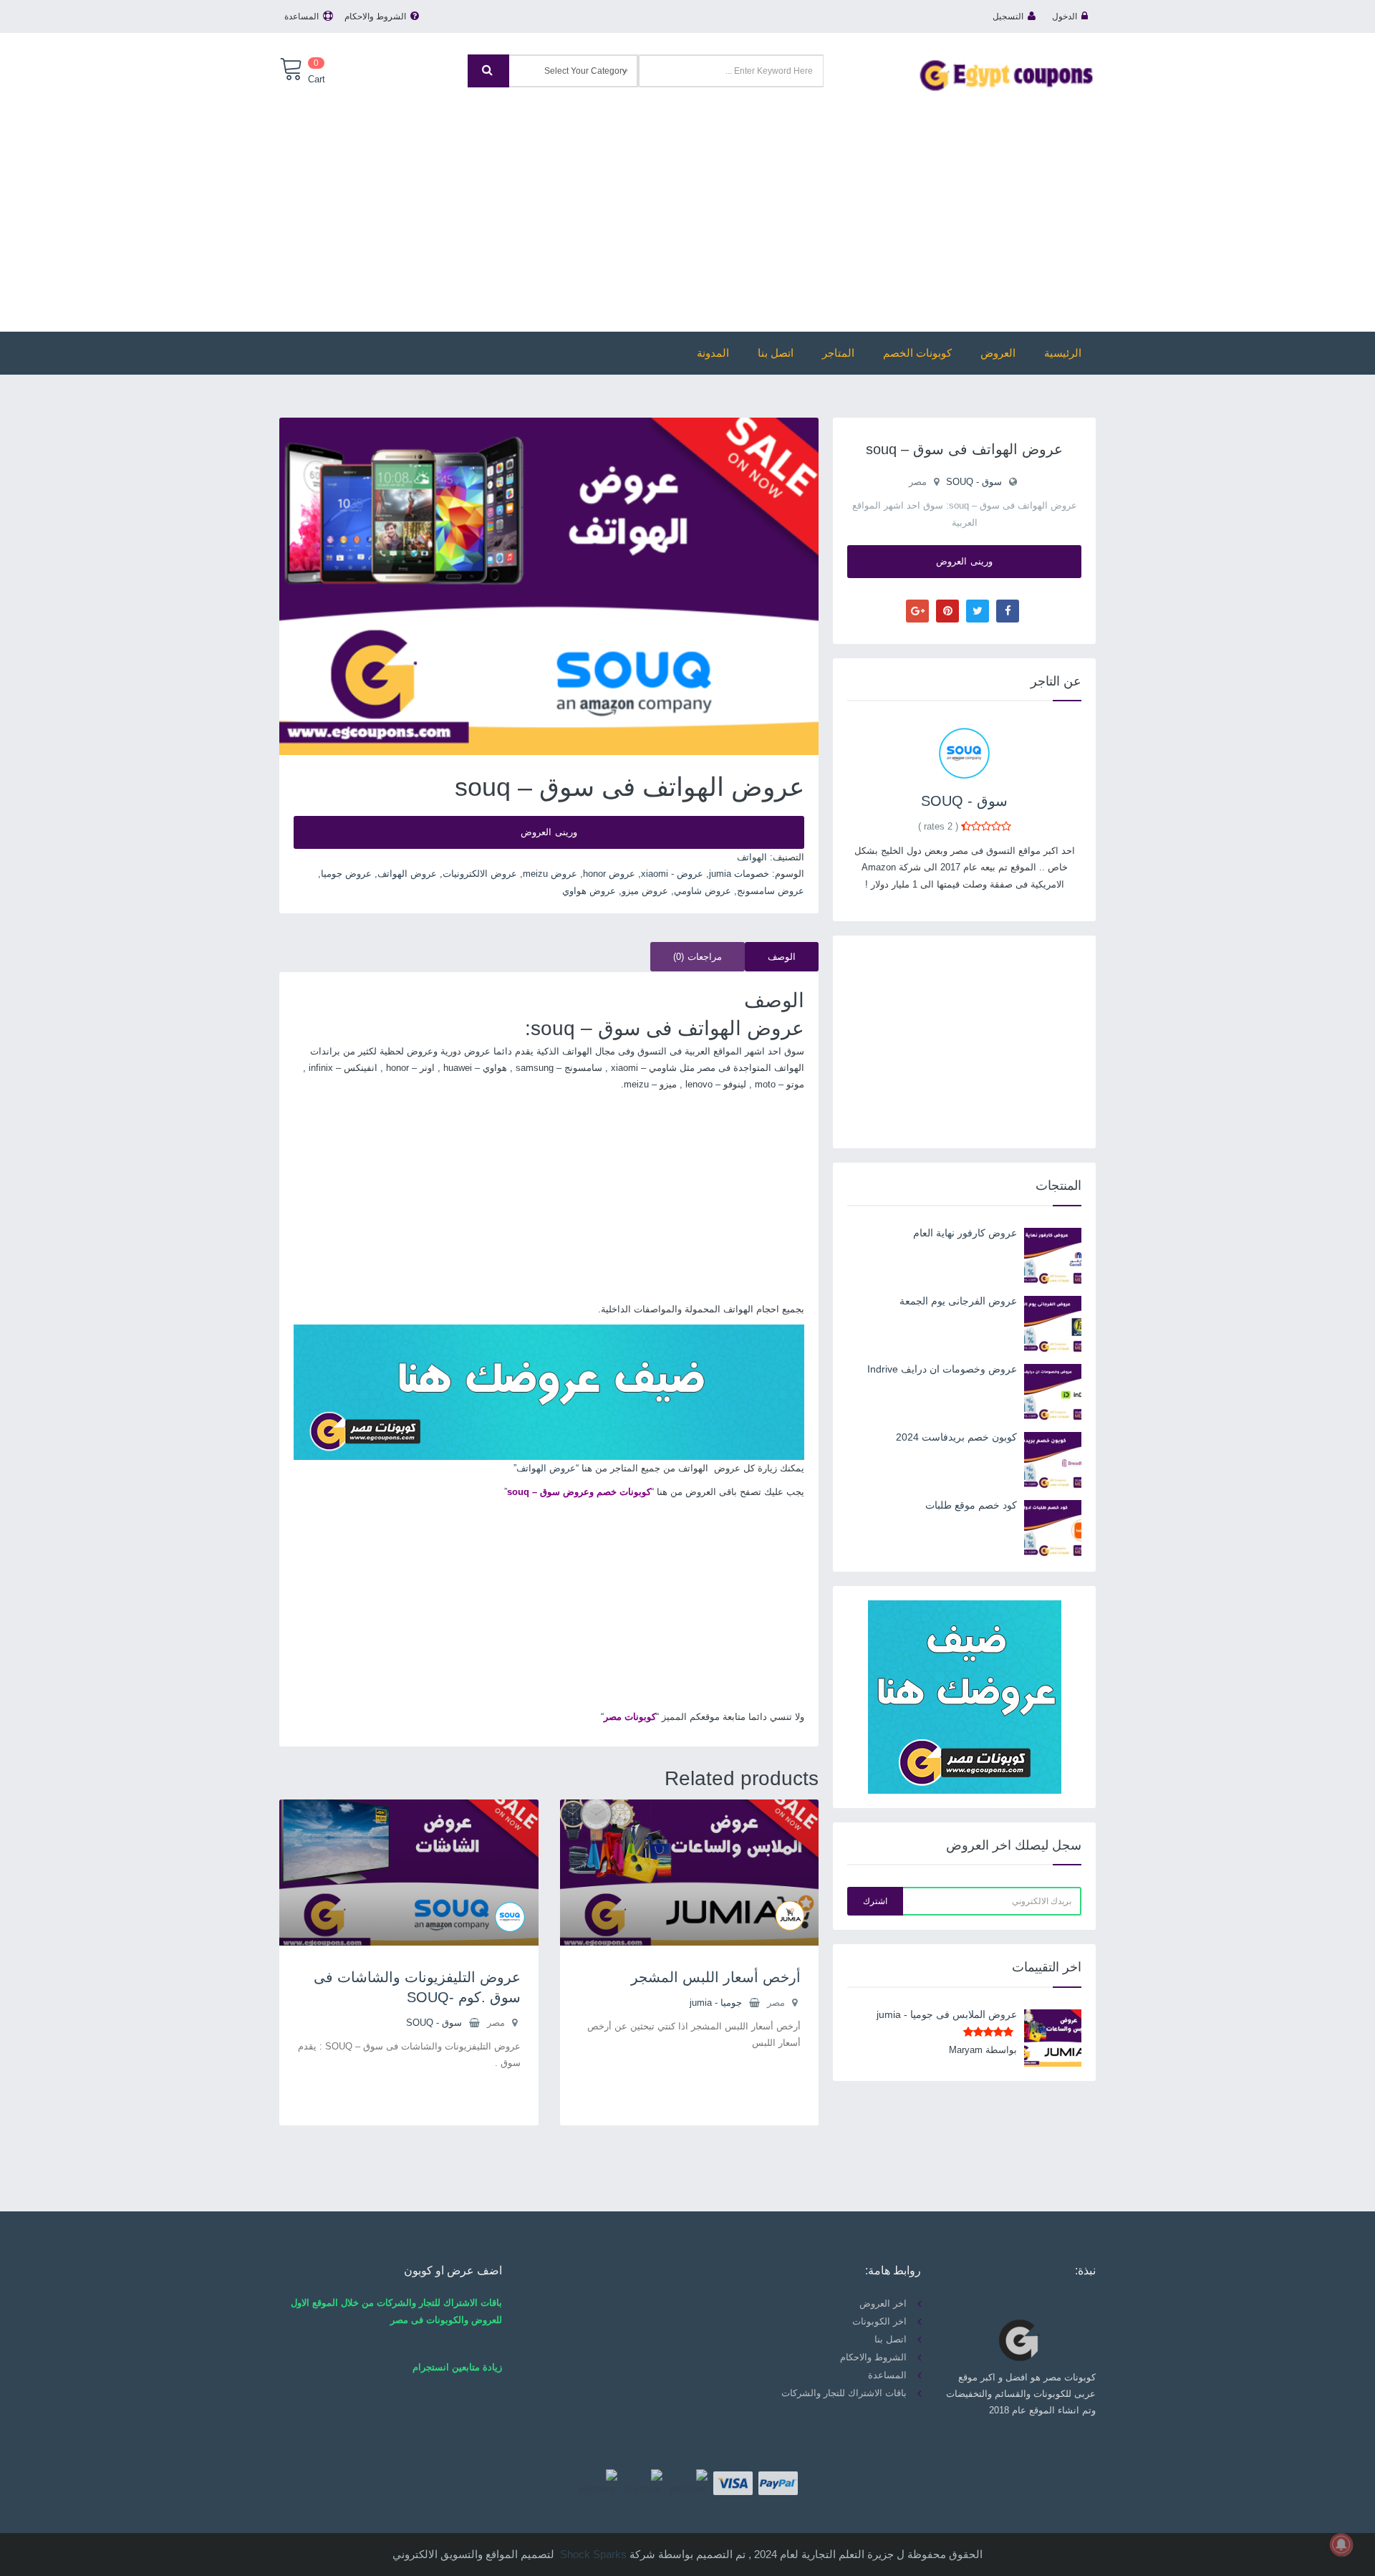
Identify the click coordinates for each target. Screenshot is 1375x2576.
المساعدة (301, 16)
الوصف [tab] (782, 957)
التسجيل (1008, 16)
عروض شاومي (703, 891)
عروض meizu (550, 874)
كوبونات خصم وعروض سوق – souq (579, 1492)
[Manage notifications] (1341, 2544)
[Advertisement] (687, 203)
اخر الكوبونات (879, 2321)
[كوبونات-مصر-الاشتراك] (549, 1392)
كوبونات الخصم (917, 353)
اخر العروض (883, 2303)
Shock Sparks (593, 2554)
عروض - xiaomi (672, 874)
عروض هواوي (589, 891)
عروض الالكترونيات (480, 874)
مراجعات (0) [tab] (698, 957)
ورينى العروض (549, 832)
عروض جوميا (346, 874)
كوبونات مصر (630, 1717)
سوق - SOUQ (434, 2023)
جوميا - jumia (716, 2003)
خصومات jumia (739, 874)
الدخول (1065, 16)
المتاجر (838, 353)
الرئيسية (1063, 353)
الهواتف (752, 857)
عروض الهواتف (407, 874)
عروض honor (609, 874)
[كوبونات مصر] (1006, 74)
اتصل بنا (776, 353)
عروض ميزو (645, 891)
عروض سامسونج (771, 891)
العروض (998, 353)
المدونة (713, 353)
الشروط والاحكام (375, 16)
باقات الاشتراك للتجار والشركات (844, 2393)
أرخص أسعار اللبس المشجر (716, 1977)
